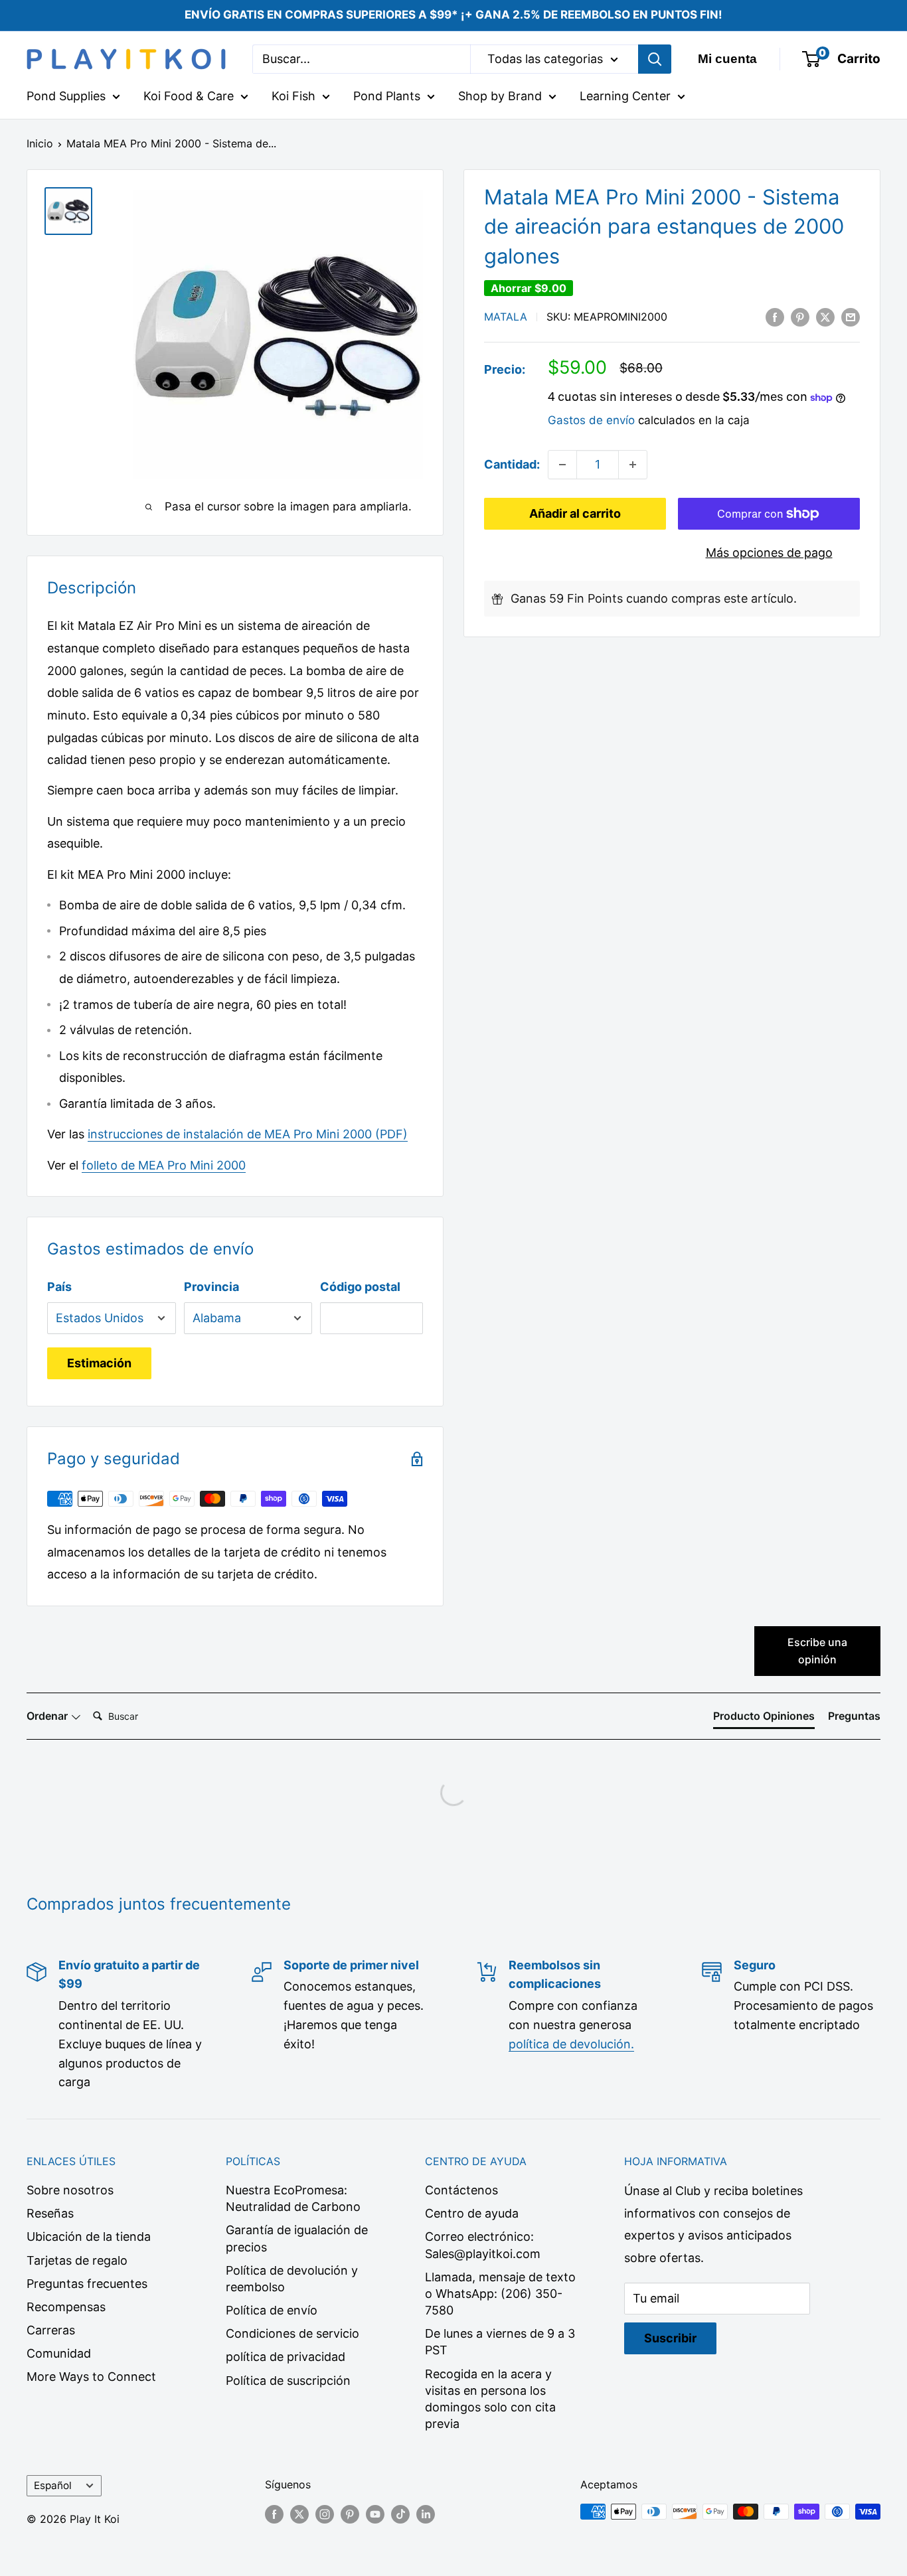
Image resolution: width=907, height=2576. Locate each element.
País (59, 1287)
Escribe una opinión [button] (817, 1651)
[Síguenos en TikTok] (400, 2514)
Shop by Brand (500, 96)
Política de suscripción (288, 2381)
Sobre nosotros (70, 2190)
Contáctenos (461, 2190)
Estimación (99, 1363)
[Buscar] (655, 59)
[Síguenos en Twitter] (299, 2514)
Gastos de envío (591, 420)
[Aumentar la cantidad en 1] (633, 465)
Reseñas (50, 2213)
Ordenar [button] (48, 1716)
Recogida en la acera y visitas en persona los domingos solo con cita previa (490, 2399)
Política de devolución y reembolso (292, 2279)
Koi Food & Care (189, 96)
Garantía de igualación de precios (297, 2238)
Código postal (360, 1287)
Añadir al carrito (575, 513)
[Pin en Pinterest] (800, 317)
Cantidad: (512, 464)
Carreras (51, 2330)
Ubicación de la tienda (89, 2236)
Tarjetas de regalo (77, 2260)
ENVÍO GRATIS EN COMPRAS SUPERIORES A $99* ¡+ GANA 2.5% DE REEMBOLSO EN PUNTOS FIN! (453, 15)
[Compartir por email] (851, 317)
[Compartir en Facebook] (775, 317)
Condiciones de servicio (292, 2333)
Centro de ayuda (472, 2213)
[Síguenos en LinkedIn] (426, 2514)
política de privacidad (286, 2357)
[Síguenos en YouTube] (375, 2514)
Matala (506, 317)
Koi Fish (293, 96)
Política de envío (272, 2310)
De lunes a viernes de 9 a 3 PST (500, 2342)
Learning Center (625, 96)
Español (53, 2485)
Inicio (40, 143)
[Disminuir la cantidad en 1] (562, 465)
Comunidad (59, 2353)
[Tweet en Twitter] (825, 317)
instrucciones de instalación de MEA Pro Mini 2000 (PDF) (248, 1134)
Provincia (211, 1287)
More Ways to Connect (91, 2377)
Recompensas (66, 2307)
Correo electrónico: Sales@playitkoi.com (483, 2245)
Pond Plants (387, 96)
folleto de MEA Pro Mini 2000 (164, 1165)
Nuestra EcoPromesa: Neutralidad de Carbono (293, 2198)
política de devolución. (571, 2044)
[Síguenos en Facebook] (274, 2514)
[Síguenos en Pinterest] (350, 2514)
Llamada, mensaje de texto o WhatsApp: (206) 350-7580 (500, 2294)
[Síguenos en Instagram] (325, 2514)
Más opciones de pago (769, 553)
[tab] (764, 1718)
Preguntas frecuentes (87, 2284)
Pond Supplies (66, 96)
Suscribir (670, 2338)
